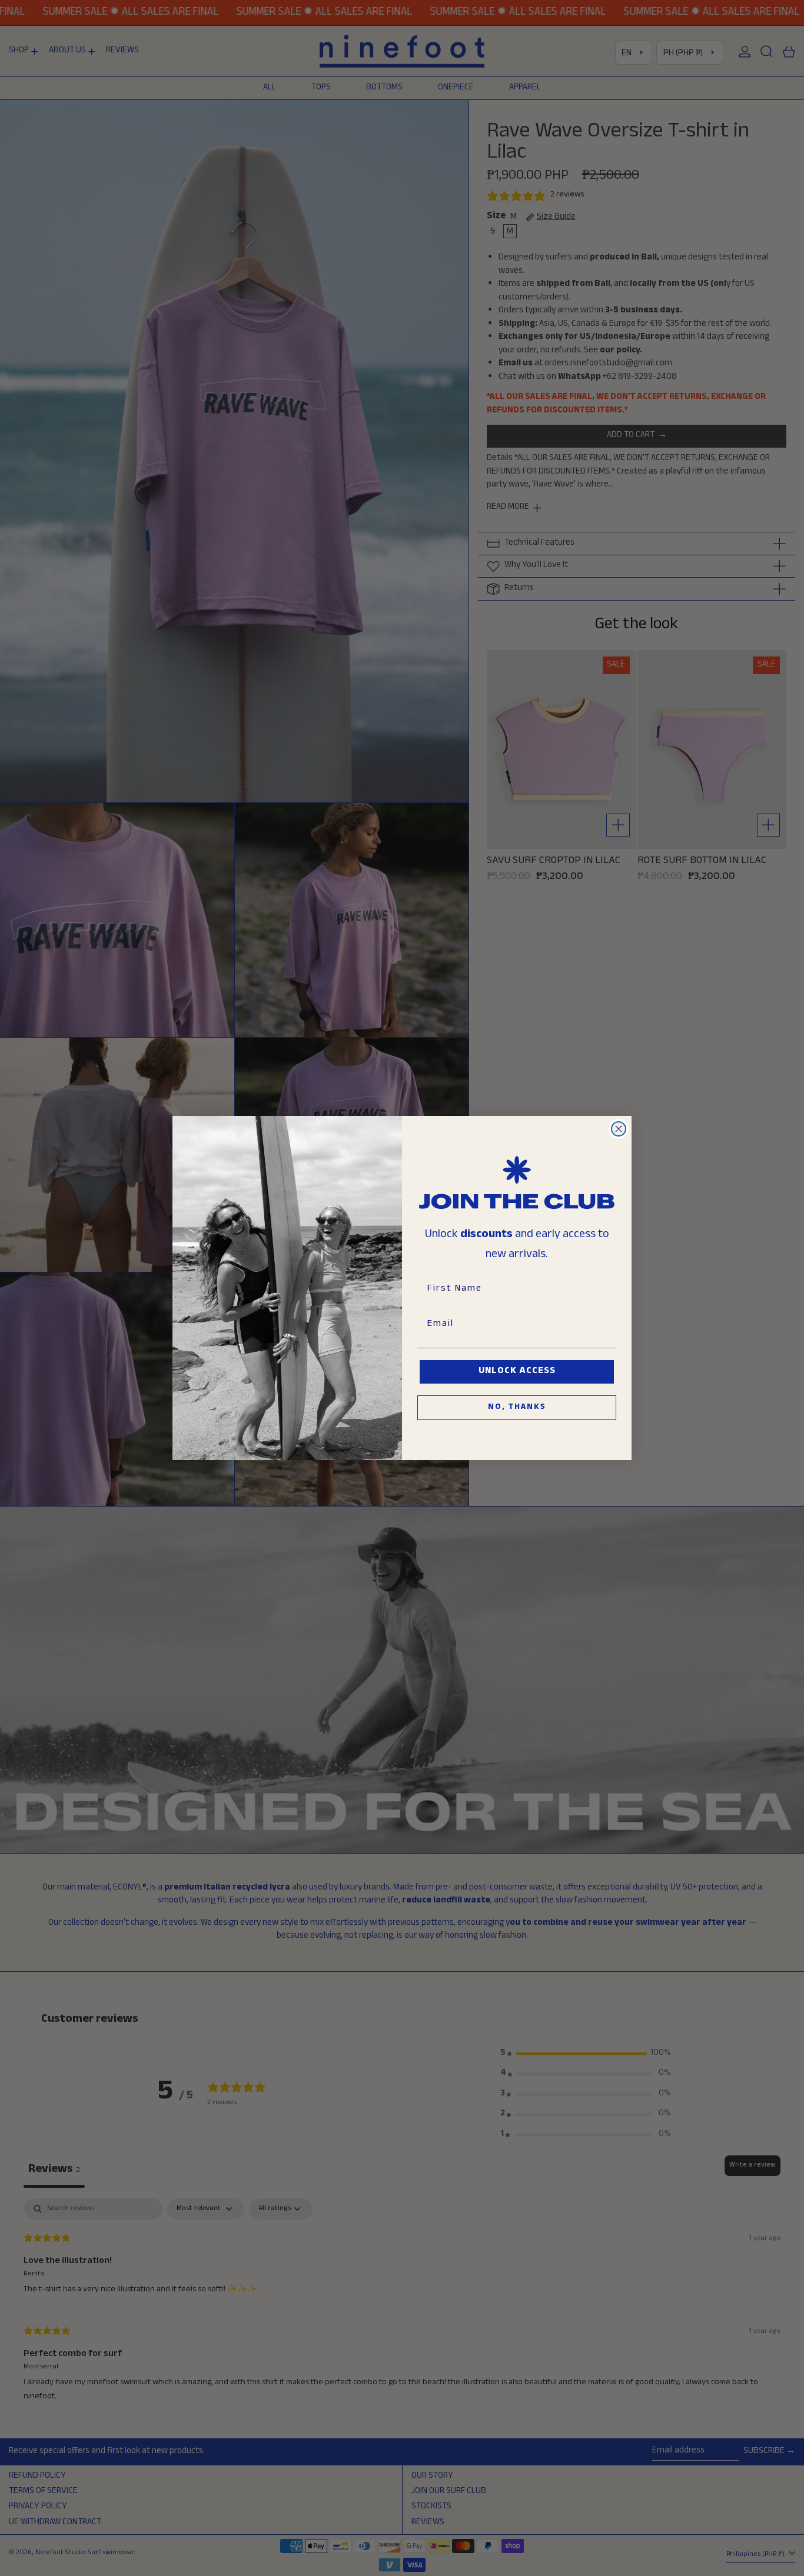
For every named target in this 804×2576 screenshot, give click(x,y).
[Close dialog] (619, 1129)
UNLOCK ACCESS (517, 1372)
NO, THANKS (517, 1408)
